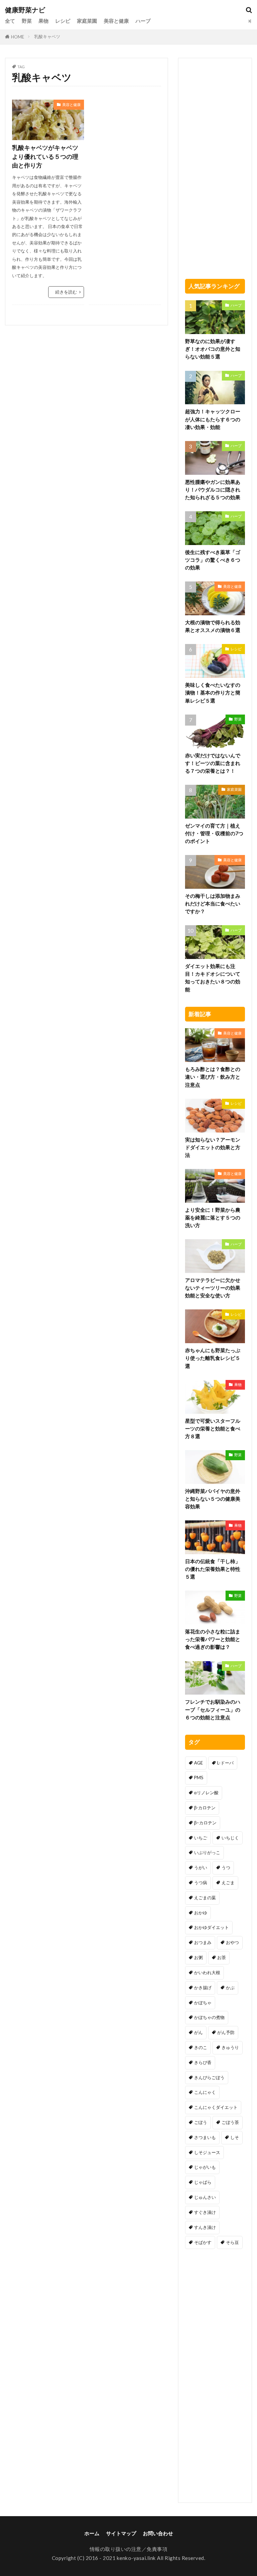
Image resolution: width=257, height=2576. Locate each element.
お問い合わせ (158, 2533)
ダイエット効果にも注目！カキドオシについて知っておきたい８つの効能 (213, 978)
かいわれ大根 (207, 1972)
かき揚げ (203, 1988)
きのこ (201, 2047)
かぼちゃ (203, 2003)
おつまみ (203, 1942)
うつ (226, 1867)
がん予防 (226, 2032)
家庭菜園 (87, 21)
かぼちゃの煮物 (209, 2017)
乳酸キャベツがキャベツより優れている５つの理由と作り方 (45, 156)
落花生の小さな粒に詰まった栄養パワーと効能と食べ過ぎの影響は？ (213, 1639)
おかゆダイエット (211, 1927)
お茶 (222, 1957)
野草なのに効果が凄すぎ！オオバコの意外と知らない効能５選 (213, 349)
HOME (18, 37)
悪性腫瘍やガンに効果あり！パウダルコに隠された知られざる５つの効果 (213, 490)
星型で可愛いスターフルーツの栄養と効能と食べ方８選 (213, 1428)
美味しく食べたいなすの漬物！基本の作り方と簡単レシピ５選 (213, 692)
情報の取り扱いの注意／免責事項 (129, 2549)
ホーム (92, 2533)
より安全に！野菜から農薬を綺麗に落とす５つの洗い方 (213, 1217)
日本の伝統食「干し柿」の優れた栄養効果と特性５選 (213, 1569)
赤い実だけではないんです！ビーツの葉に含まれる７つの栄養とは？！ (213, 763)
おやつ (232, 1942)
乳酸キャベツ (47, 36)
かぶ (230, 1988)
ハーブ (143, 21)
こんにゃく (205, 2092)
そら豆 (232, 2242)
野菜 (27, 21)
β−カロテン (205, 1823)
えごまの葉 (205, 1898)
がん (198, 2032)
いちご (201, 1838)
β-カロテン (205, 1808)
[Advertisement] (125, 133)
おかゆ (201, 1913)
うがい (201, 1867)
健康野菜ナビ (25, 10)
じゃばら (203, 2182)
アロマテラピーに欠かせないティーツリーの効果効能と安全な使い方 (213, 1288)
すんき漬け (205, 2227)
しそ (235, 2137)
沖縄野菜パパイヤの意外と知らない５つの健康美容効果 (213, 1499)
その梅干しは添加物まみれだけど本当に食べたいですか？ (213, 903)
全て (10, 21)
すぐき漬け (205, 2212)
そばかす (203, 2242)
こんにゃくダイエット (216, 2107)
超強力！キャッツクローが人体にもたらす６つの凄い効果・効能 (213, 419)
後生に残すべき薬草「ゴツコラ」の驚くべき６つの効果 (213, 560)
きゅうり (230, 2047)
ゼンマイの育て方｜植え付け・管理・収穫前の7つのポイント (214, 833)
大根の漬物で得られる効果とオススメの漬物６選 (213, 626)
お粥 (198, 1957)
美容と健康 (116, 21)
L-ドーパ (225, 1763)
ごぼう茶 (230, 2122)
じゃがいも (205, 2167)
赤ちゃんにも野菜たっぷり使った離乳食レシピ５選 (213, 1358)
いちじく (230, 1838)
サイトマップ (121, 2533)
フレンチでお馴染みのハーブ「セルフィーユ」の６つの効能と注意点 (213, 1709)
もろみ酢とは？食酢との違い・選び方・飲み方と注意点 (213, 1077)
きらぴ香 (203, 2062)
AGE (198, 1763)
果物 (44, 21)
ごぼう (201, 2122)
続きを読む (66, 292)
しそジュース (207, 2152)
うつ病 (201, 1883)
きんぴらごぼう (209, 2077)
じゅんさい (205, 2197)
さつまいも (205, 2137)
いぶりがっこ (207, 1852)
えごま (228, 1883)
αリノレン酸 (206, 1793)
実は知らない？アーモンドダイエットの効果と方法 (213, 1147)
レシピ (63, 21)
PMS (199, 1778)
